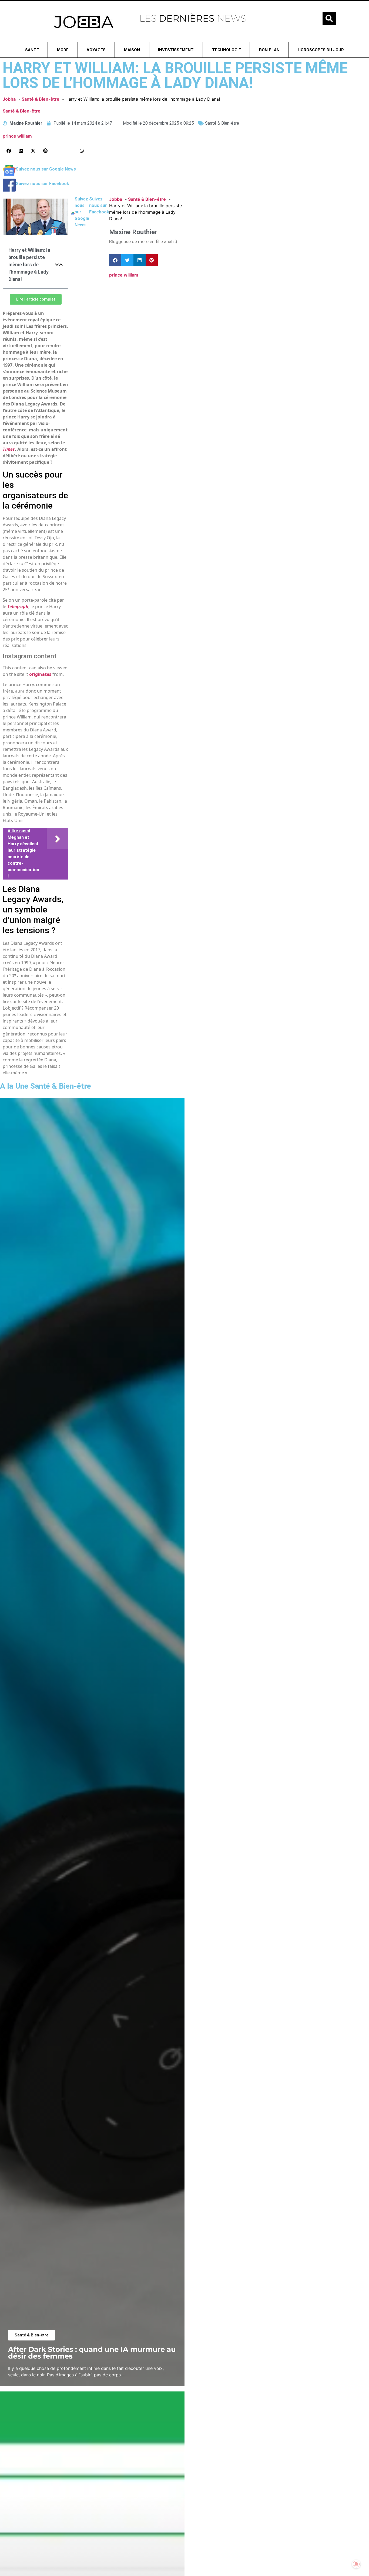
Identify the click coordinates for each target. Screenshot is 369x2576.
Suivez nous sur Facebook (42, 184)
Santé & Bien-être (22, 111)
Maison (132, 50)
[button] (329, 18)
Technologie (227, 50)
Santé (32, 50)
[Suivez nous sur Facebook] (9, 190)
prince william (17, 136)
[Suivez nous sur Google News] (9, 175)
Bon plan (269, 50)
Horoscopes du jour (321, 50)
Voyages (96, 50)
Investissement (176, 50)
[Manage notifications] (356, 2564)
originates (40, 674)
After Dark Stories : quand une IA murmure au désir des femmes (92, 2353)
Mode (63, 50)
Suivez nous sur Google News (46, 169)
